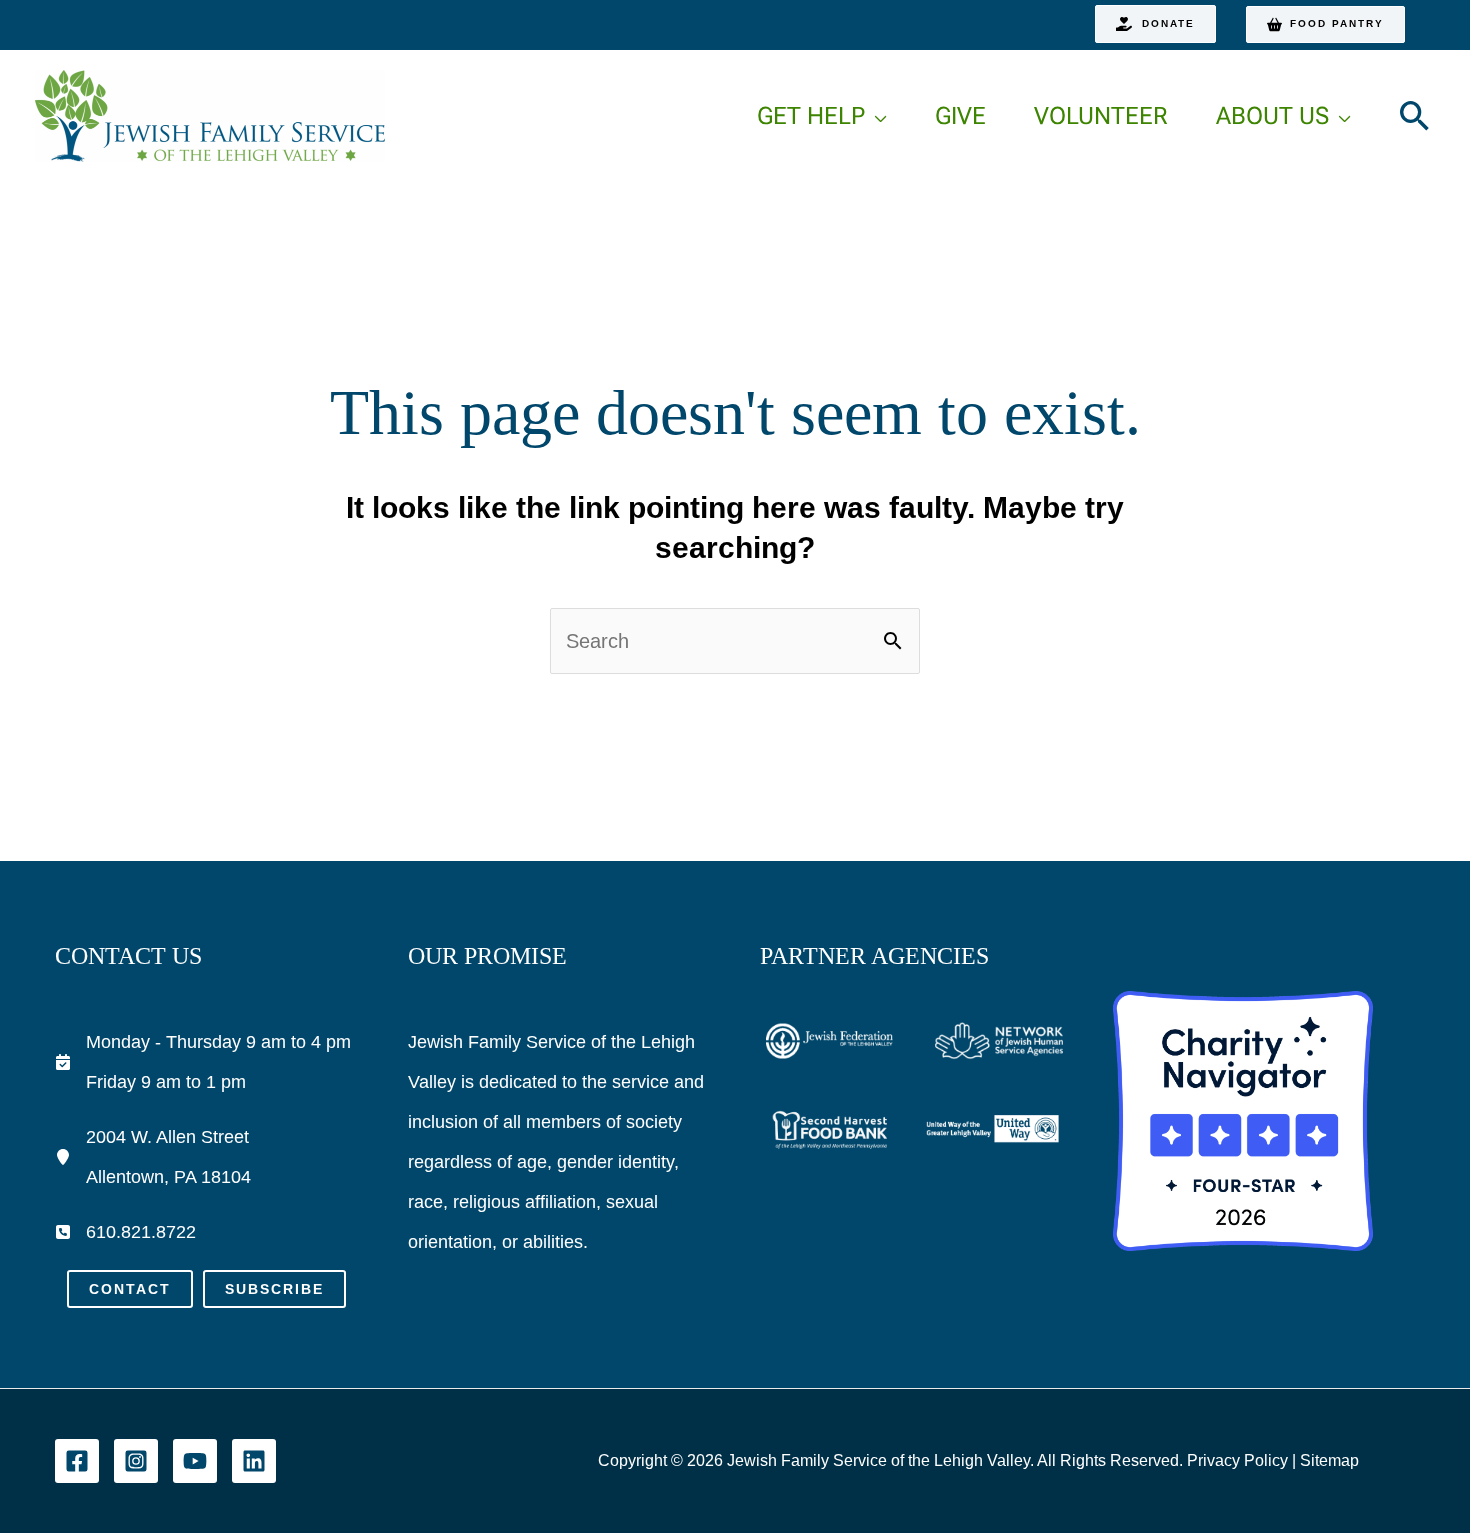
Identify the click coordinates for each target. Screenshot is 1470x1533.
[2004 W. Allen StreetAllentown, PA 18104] (153, 1157)
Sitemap (1329, 1460)
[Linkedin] (254, 1461)
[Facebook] (77, 1461)
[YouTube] (195, 1461)
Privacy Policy (1237, 1460)
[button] (1155, 24)
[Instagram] (136, 1461)
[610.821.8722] (125, 1232)
